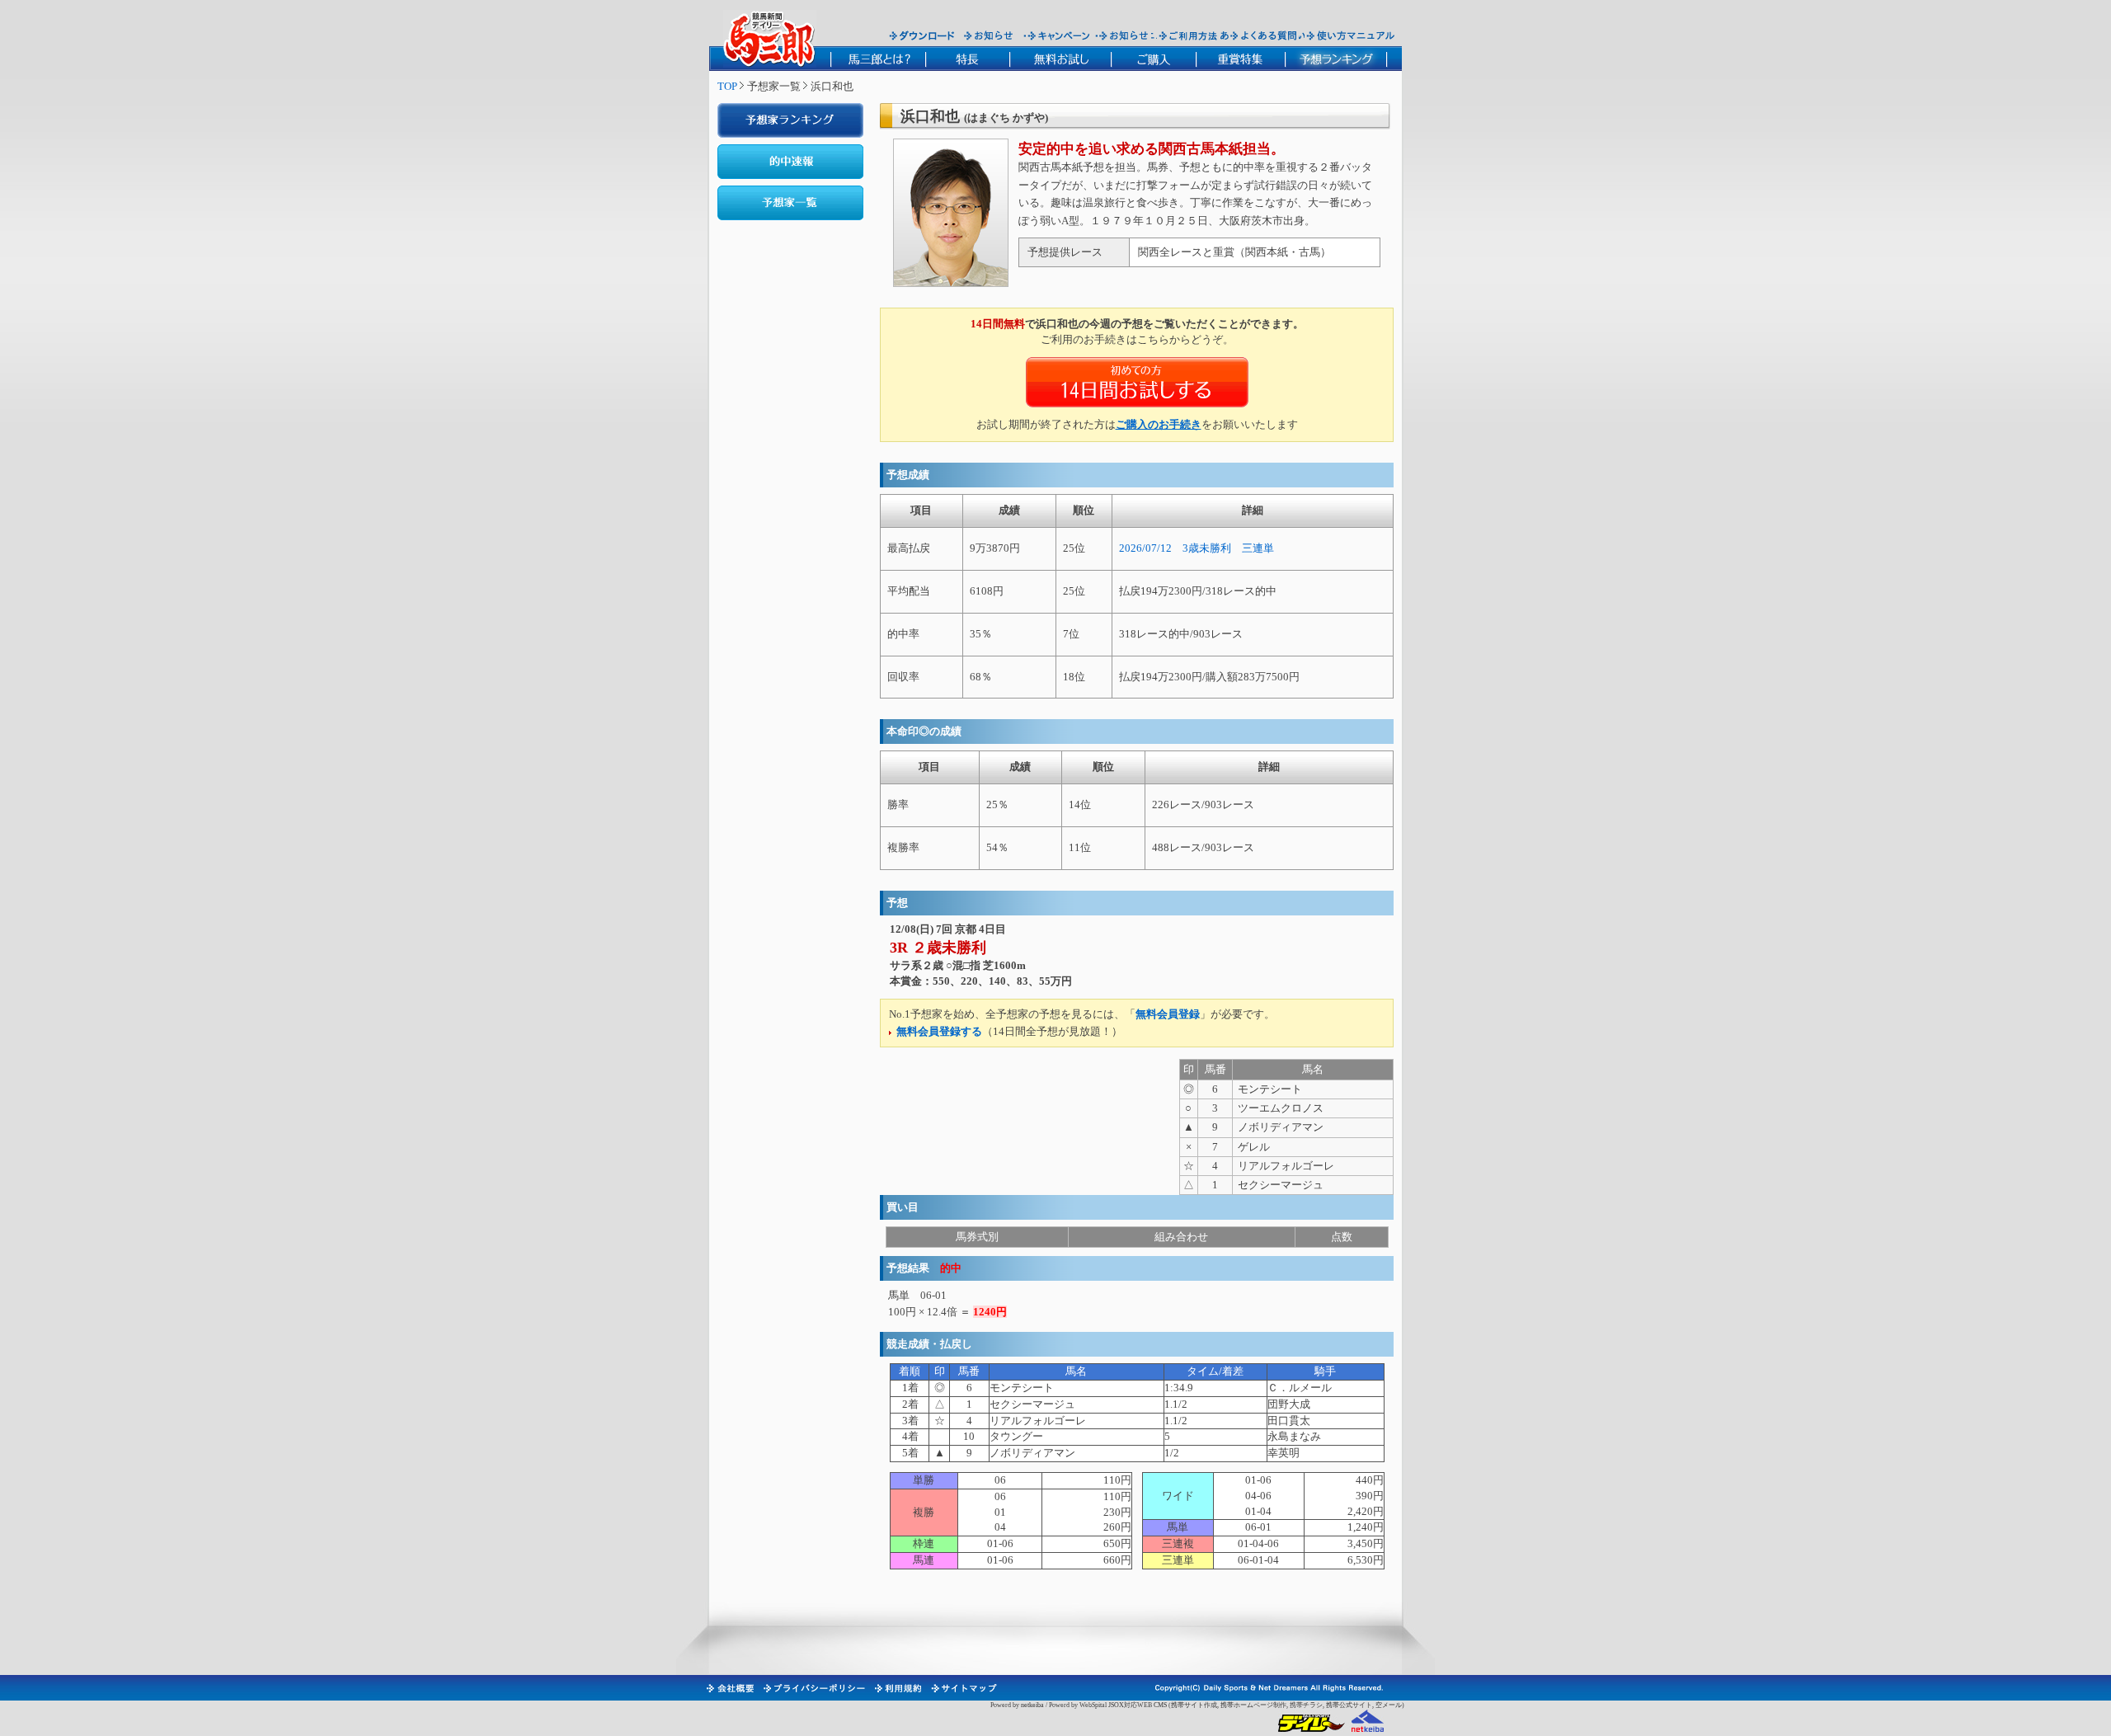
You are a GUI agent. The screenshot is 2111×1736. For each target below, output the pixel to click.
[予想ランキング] (1336, 59)
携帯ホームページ (1247, 1705)
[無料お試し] (1060, 59)
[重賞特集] (1240, 59)
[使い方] (1350, 35)
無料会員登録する (939, 1031)
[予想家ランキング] (790, 120)
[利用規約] (897, 1688)
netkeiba (1032, 1705)
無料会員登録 (1168, 1014)
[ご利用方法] (1190, 35)
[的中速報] (790, 162)
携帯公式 (1339, 1705)
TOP (727, 86)
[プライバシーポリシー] (813, 1688)
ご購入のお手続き (1159, 424)
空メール (1389, 1705)
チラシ (1313, 1705)
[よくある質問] (1264, 35)
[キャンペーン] (1059, 35)
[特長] (967, 59)
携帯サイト (1187, 1705)
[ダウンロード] (922, 35)
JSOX (1116, 1705)
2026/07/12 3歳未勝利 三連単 (1197, 548)
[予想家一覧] (790, 203)
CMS (1160, 1705)
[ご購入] (1153, 59)
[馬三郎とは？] (878, 59)
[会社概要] (729, 1688)
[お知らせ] (989, 35)
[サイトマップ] (963, 1688)
